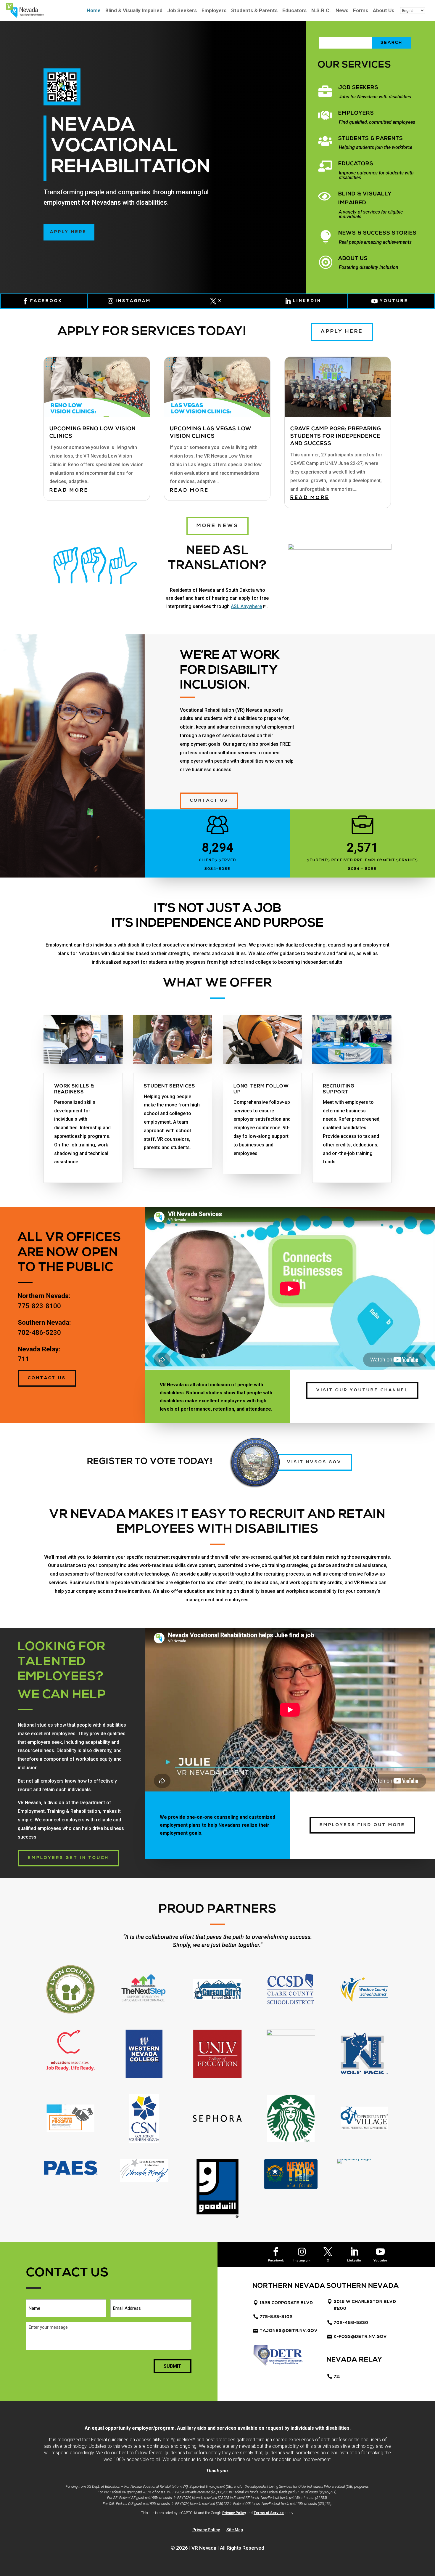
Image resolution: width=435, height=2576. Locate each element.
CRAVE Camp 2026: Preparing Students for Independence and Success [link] (336, 437)
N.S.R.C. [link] (321, 11)
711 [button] (337, 2377)
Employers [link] (214, 11)
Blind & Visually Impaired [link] (134, 11)
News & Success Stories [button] (377, 233)
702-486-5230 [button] (351, 2323)
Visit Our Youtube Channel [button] (362, 1390)
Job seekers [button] (358, 88)
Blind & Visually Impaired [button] (365, 199)
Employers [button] (356, 113)
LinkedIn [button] (354, 2261)
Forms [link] (361, 11)
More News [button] (217, 526)
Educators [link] (294, 11)
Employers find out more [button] (362, 1825)
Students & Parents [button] (371, 139)
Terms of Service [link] (269, 2513)
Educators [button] (356, 164)
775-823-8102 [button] (276, 2317)
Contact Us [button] (47, 1378)
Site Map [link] (235, 2530)
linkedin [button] (307, 301)
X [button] (220, 301)
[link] (25, 16)
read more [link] (69, 490)
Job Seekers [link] (182, 11)
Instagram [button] (302, 2261)
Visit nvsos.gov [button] (314, 1462)
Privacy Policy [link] (234, 2513)
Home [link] (94, 11)
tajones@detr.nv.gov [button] (289, 2331)
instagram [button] (133, 301)
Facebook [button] (276, 2261)
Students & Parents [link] (254, 11)
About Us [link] (384, 11)
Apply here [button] (68, 232)
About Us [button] (353, 259)
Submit (173, 2366)
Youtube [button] (380, 2261)
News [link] (342, 11)
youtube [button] (394, 301)
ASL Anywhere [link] (249, 606)
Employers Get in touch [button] (68, 1858)
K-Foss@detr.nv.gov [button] (360, 2337)
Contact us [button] (209, 801)
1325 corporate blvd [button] (286, 2303)
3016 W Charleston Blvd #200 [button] (365, 2305)
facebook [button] (46, 301)
